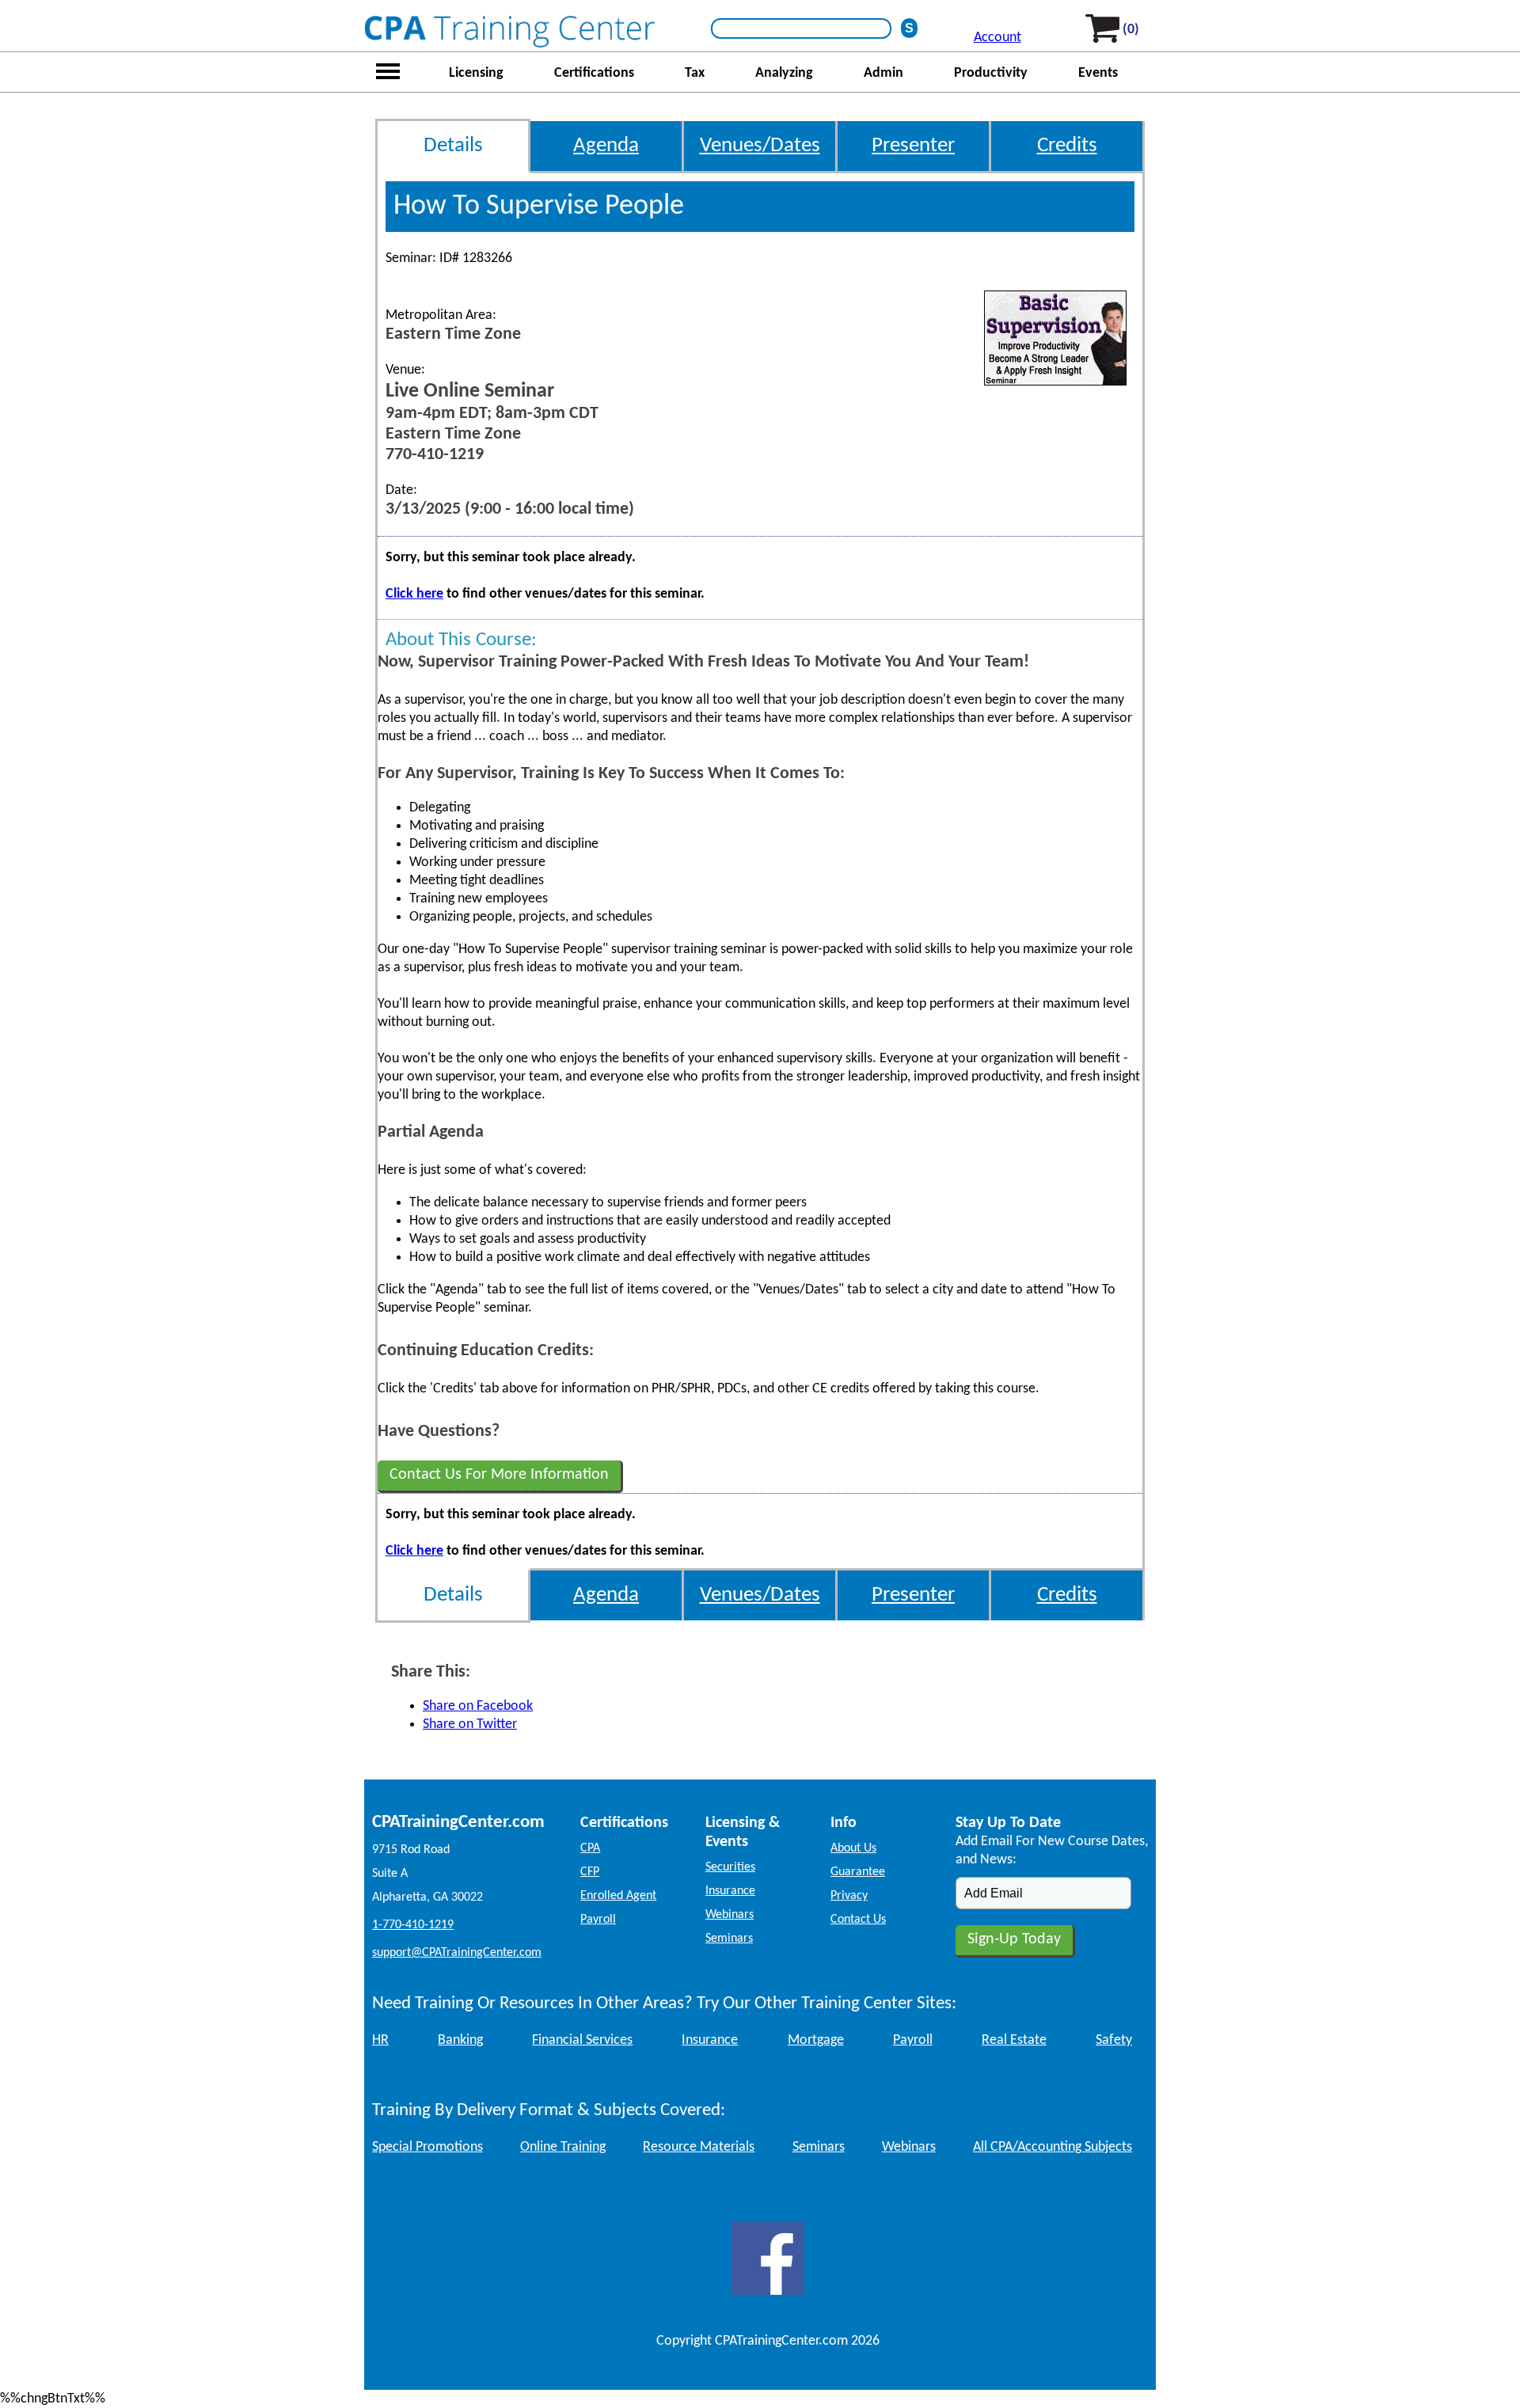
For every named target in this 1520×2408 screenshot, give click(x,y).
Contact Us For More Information (499, 1475)
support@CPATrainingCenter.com (457, 1953)
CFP (590, 1872)
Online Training (563, 2147)
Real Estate (1014, 2040)
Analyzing (784, 73)
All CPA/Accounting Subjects (1053, 2147)
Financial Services (582, 2040)
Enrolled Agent (618, 1896)
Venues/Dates (760, 146)
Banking (460, 2040)
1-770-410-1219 (413, 1925)
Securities (730, 1867)
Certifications (594, 73)
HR (380, 2040)
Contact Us (858, 1920)
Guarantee (858, 1872)
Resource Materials (699, 2147)
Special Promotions (427, 2147)
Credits (1067, 146)
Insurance (730, 1891)
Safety (1114, 2040)
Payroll (598, 1920)
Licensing (476, 73)
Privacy (849, 1896)
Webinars (730, 1915)
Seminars (729, 1939)
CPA (590, 1848)
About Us (853, 1848)
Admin (883, 73)
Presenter (913, 146)
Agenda (606, 146)
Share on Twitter (470, 1724)
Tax (695, 73)
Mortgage (816, 2040)
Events (1098, 73)
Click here (414, 594)
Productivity (991, 73)
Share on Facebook (478, 1706)
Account (997, 38)
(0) (1131, 30)
